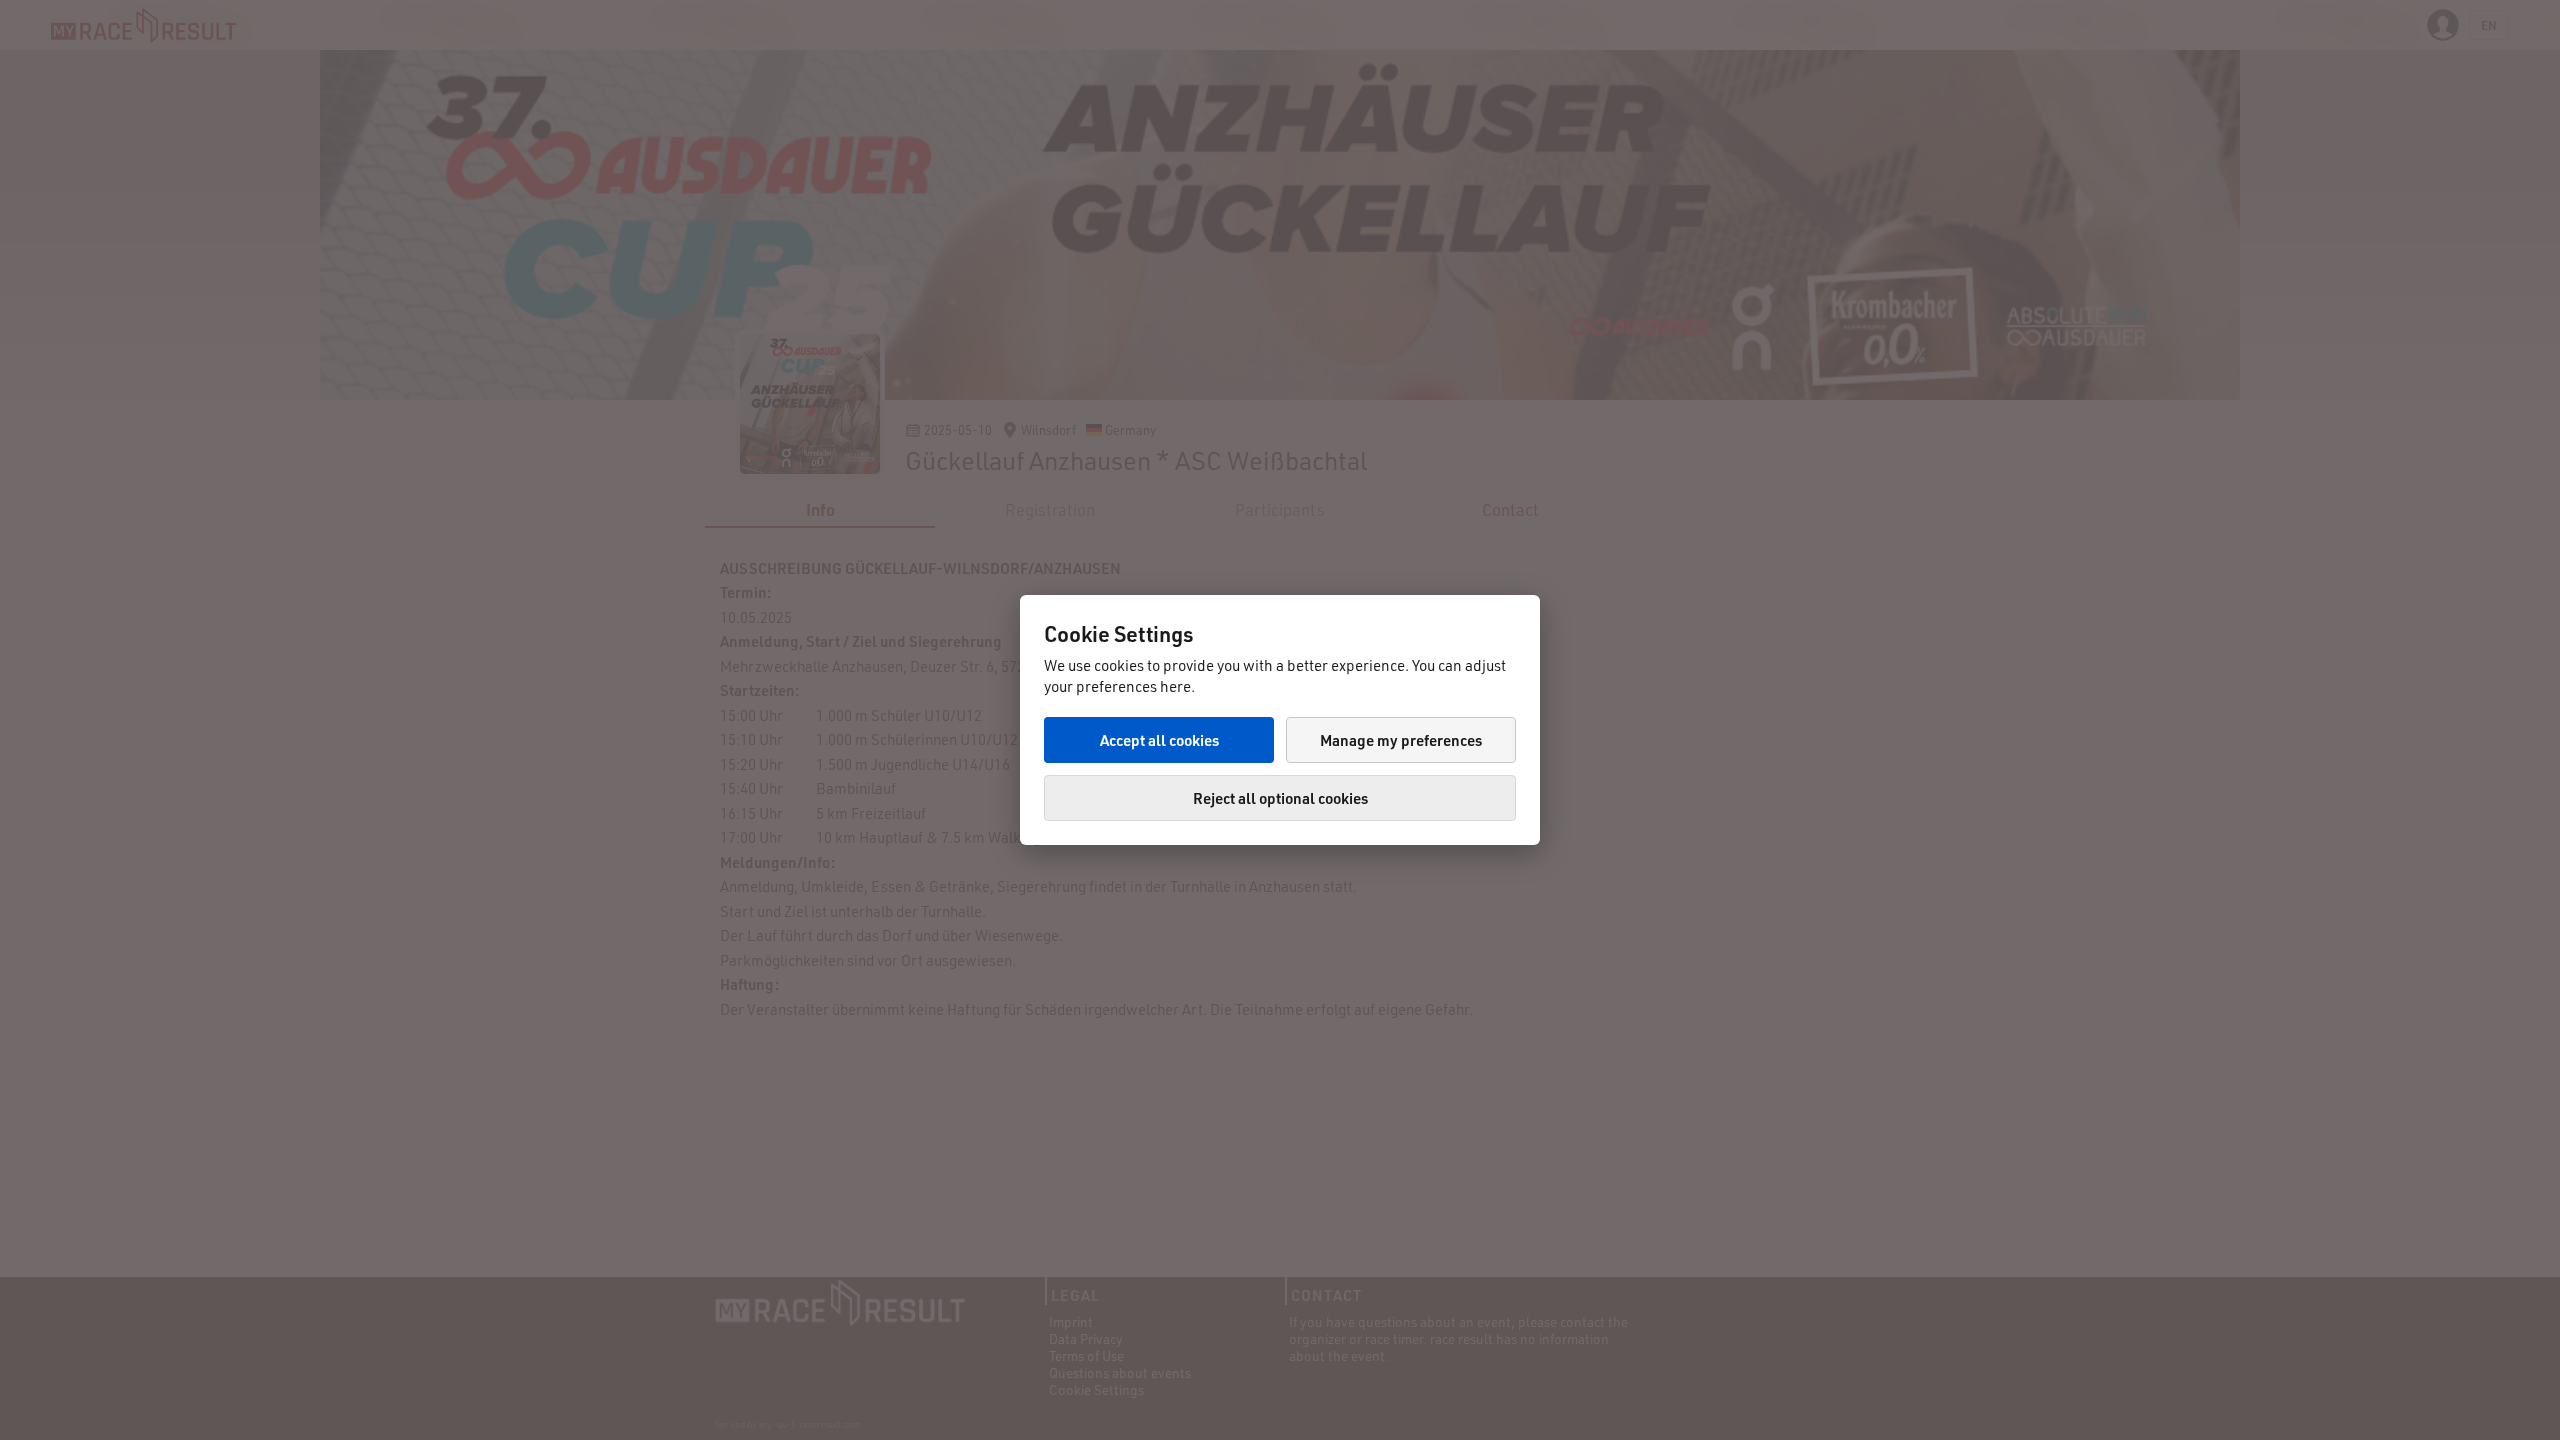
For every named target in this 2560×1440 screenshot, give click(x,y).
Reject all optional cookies (1280, 798)
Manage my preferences (1401, 740)
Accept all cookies (1159, 740)
